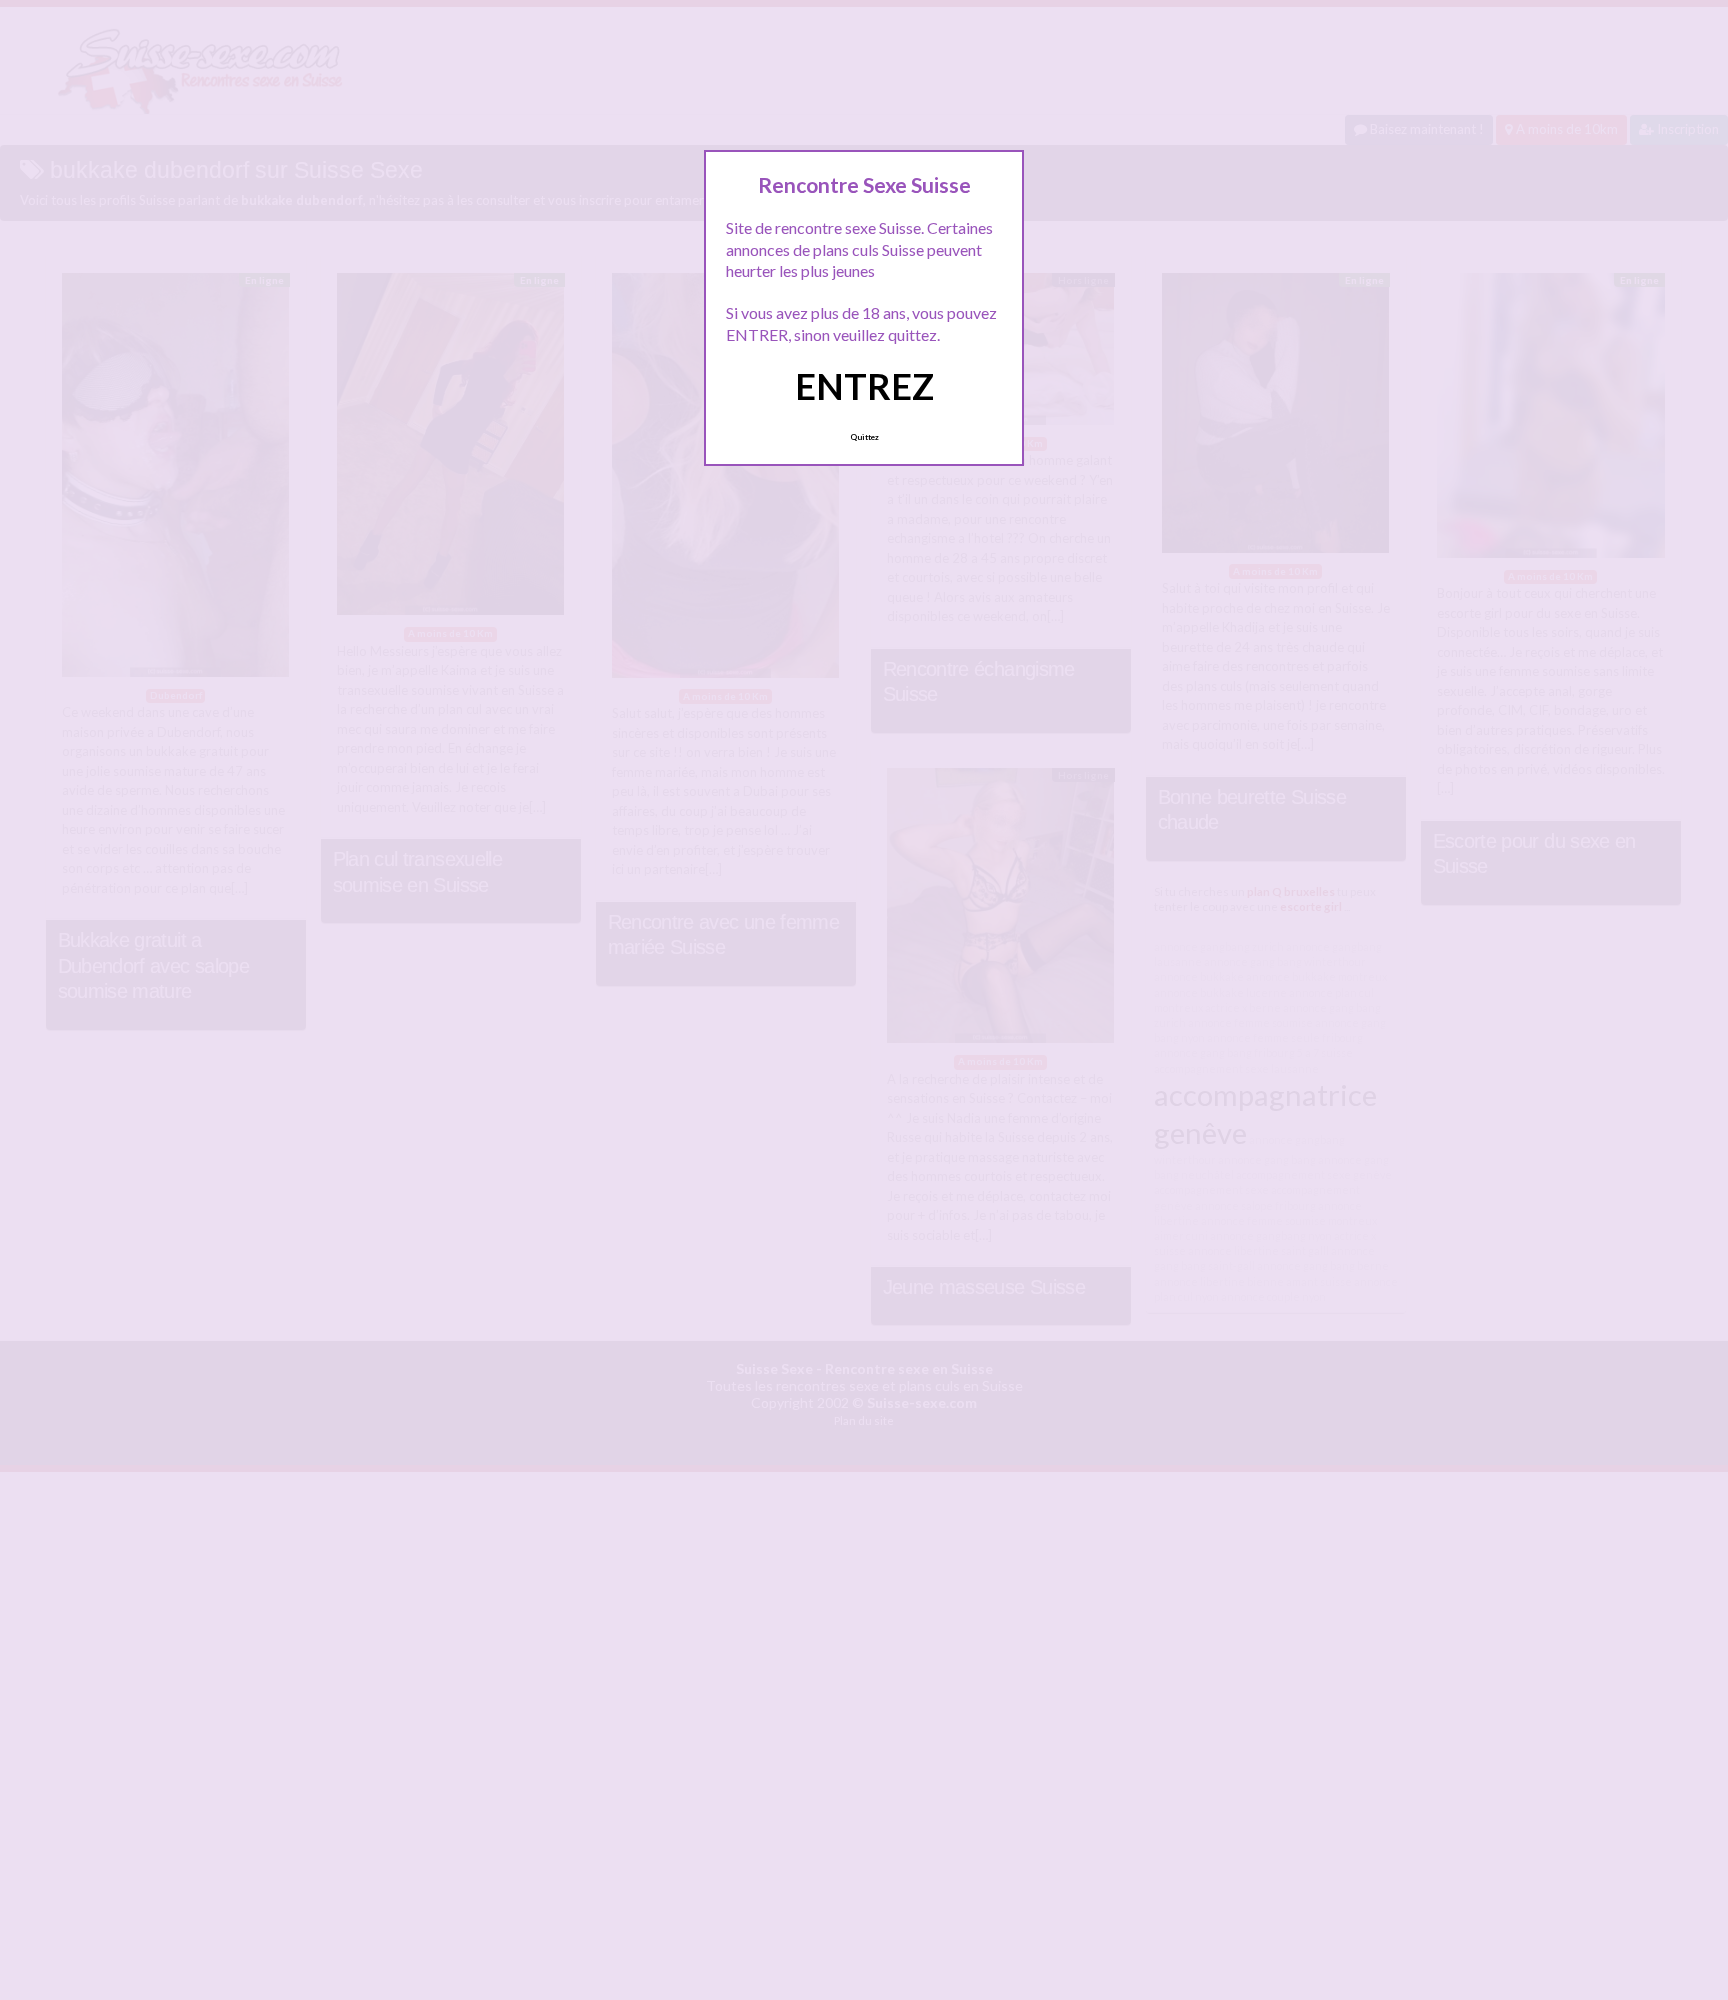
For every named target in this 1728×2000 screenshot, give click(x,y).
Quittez (864, 437)
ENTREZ (864, 386)
